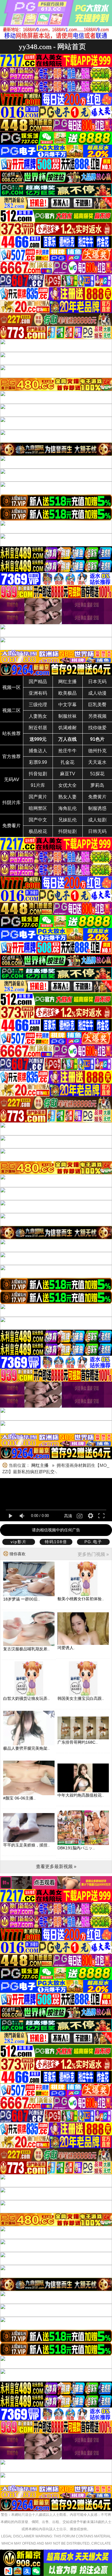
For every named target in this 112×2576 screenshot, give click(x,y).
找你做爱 (97, 728)
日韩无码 (97, 831)
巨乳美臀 (97, 705)
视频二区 (11, 710)
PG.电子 (93, 1542)
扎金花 (67, 762)
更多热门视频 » (93, 1554)
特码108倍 (56, 1542)
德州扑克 (97, 751)
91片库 (38, 785)
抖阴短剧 (67, 831)
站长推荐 (11, 733)
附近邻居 (38, 728)
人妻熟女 (38, 716)
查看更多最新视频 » (56, 1866)
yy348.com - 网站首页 (52, 47)
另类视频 (97, 716)
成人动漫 (97, 693)
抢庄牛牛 (67, 751)
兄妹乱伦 (67, 820)
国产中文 (38, 820)
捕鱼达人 (38, 751)
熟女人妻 (67, 797)
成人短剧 (97, 820)
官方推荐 (11, 756)
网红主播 (67, 682)
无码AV (12, 780)
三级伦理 (38, 705)
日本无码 (97, 682)
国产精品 (38, 682)
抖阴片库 (11, 803)
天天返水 (97, 762)
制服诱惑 (97, 808)
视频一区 (11, 687)
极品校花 (38, 831)
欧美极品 (67, 693)
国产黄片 (38, 797)
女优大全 (67, 785)
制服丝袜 (67, 716)
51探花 (97, 774)
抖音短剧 (38, 774)
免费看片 (11, 826)
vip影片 (19, 1542)
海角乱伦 (67, 808)
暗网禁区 (38, 808)
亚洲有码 (38, 693)
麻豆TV (68, 774)
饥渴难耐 (67, 728)
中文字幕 (67, 705)
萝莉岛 (97, 785)
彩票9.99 (38, 762)
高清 (68, 1516)
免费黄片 (97, 797)
